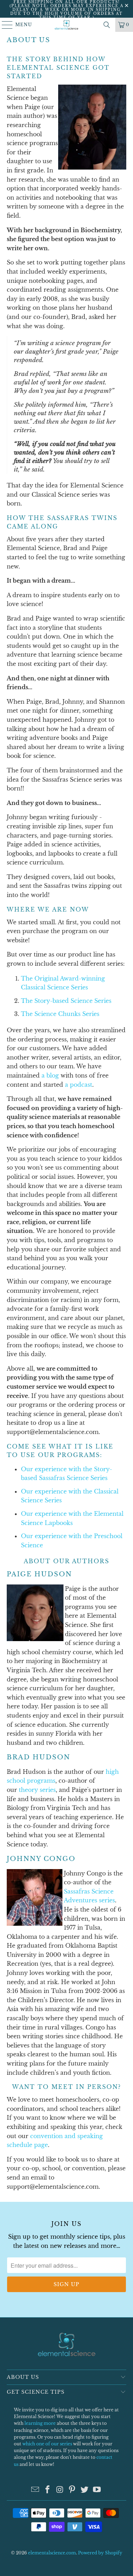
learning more (40, 2423)
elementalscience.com (52, 2553)
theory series (37, 1790)
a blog (50, 1075)
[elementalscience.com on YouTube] (97, 2490)
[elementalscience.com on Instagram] (60, 2490)
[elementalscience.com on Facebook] (48, 2490)
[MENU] (4, 25)
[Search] (107, 25)
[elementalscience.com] (67, 25)
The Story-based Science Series (66, 1001)
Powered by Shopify (100, 2553)
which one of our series (47, 2444)
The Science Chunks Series (60, 1014)
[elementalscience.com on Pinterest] (72, 2490)
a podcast (79, 1085)
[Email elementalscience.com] (35, 2490)
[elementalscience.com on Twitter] (85, 2490)
